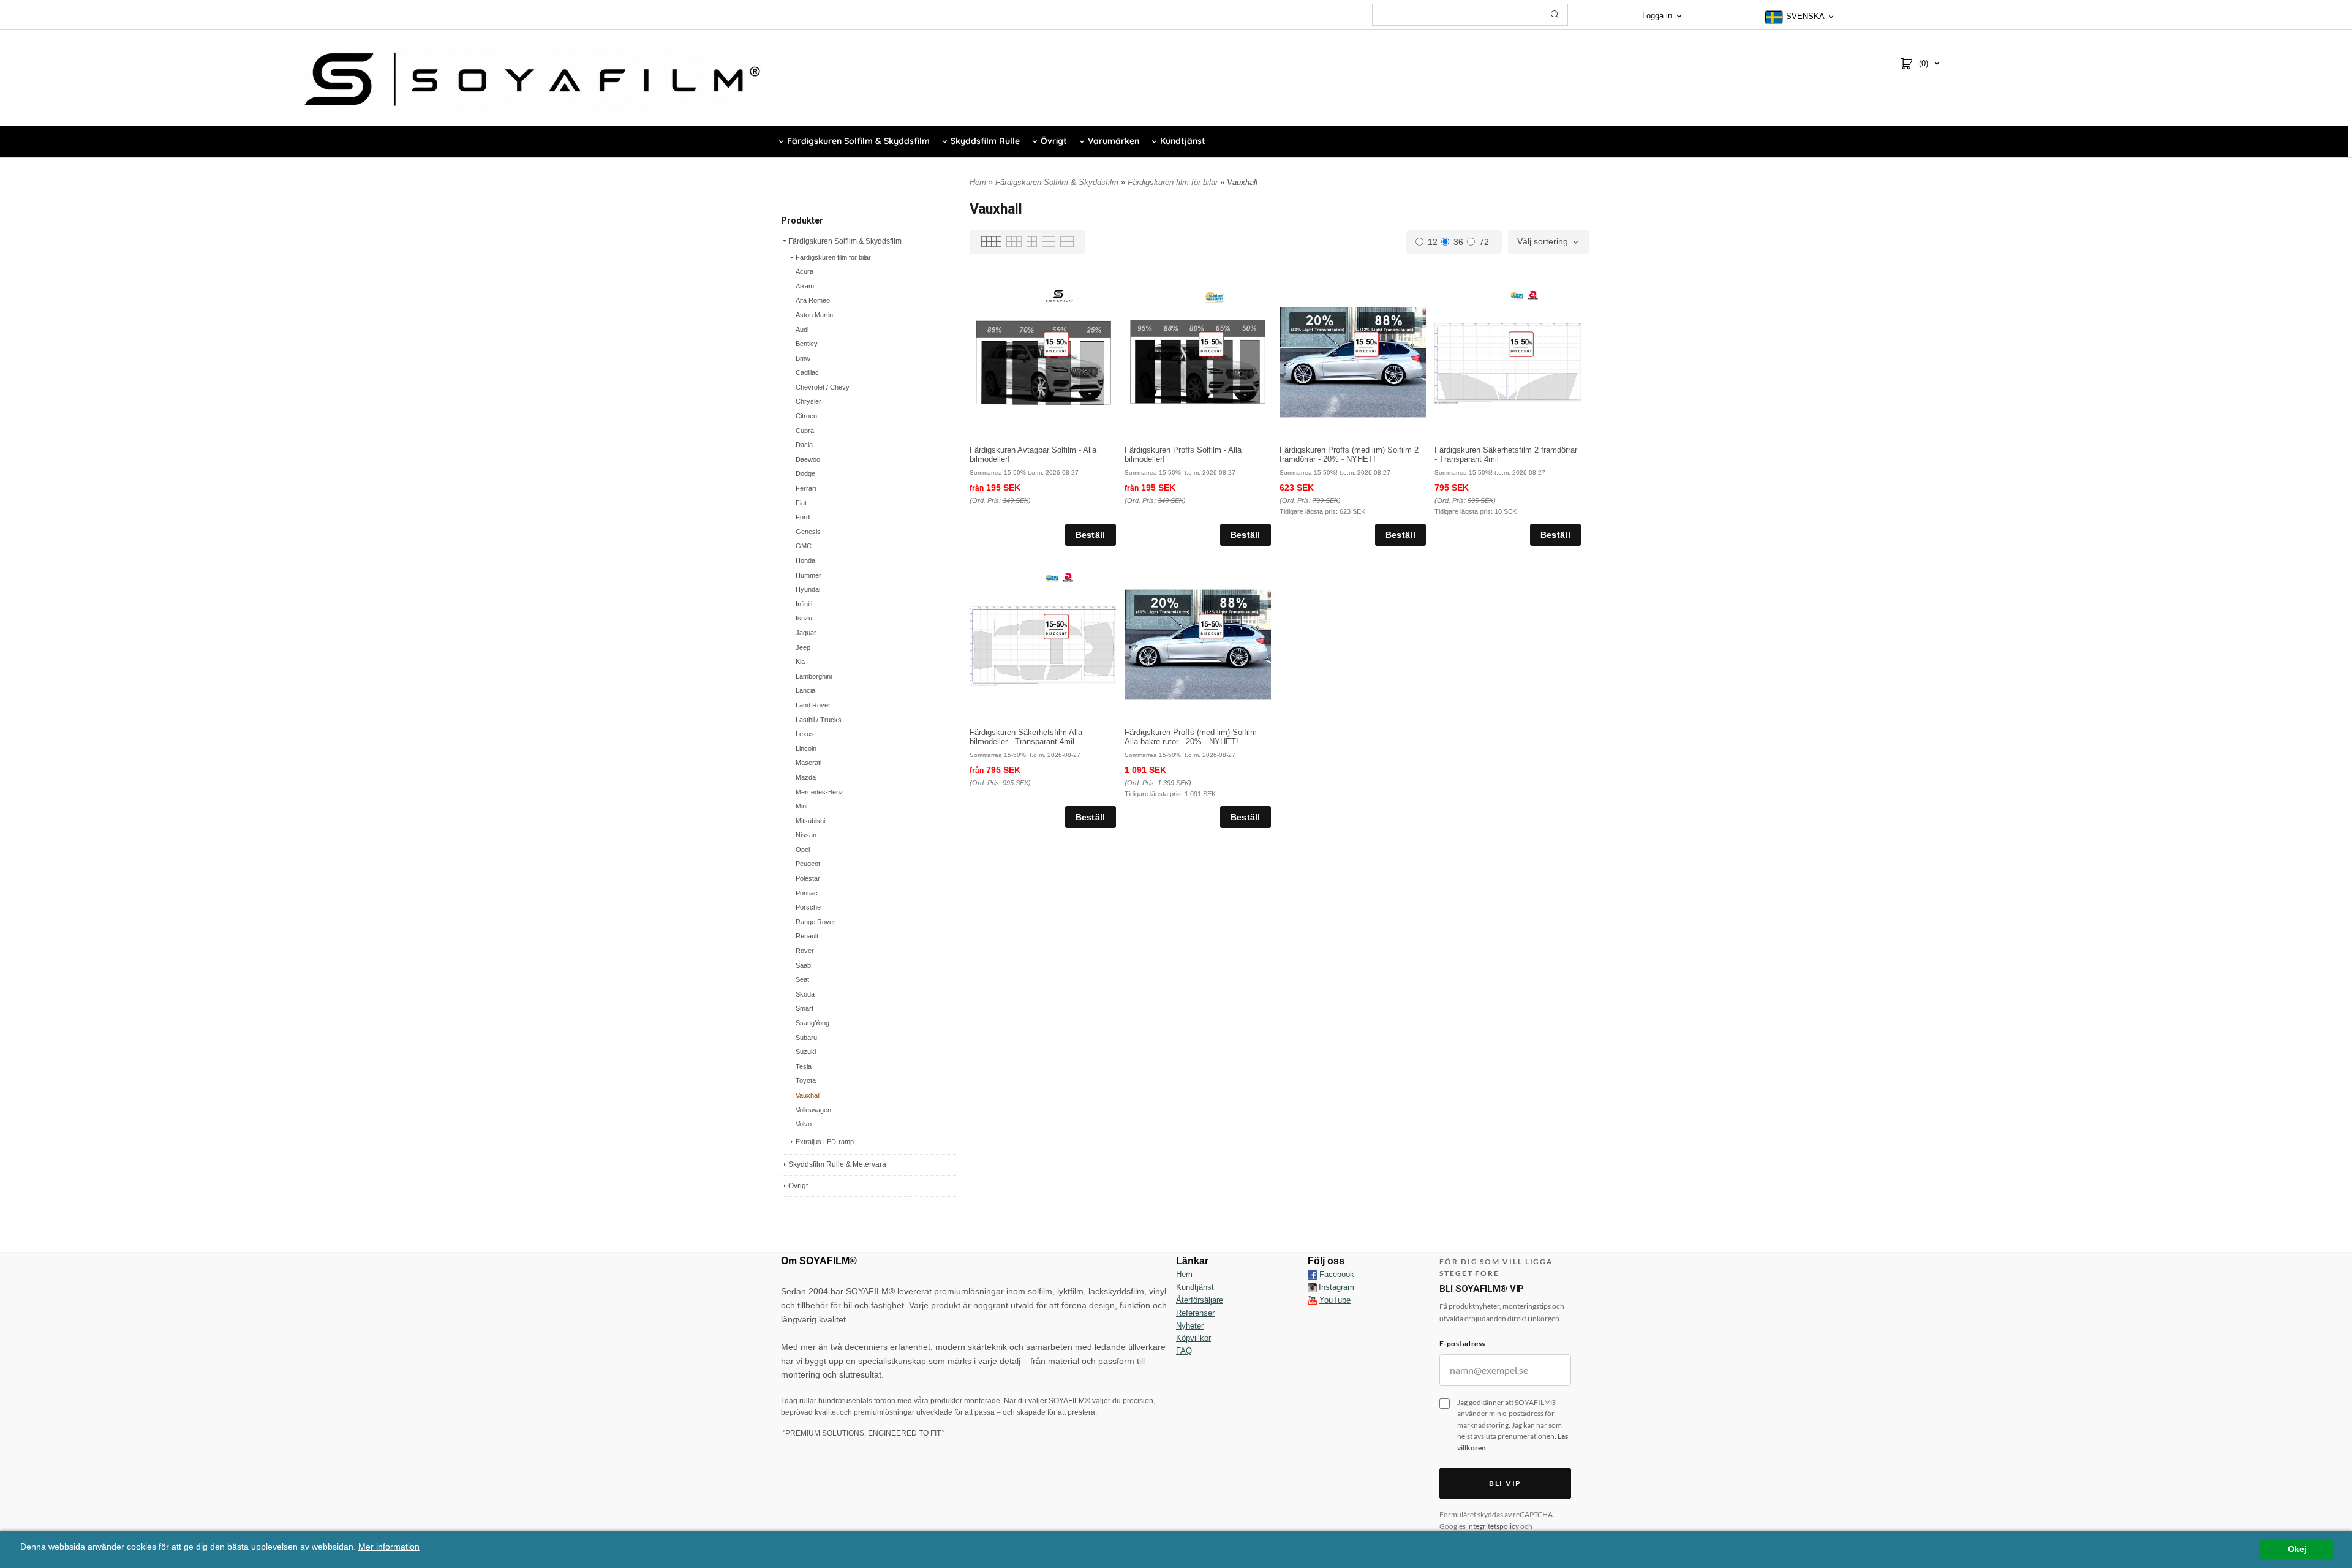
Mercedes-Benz (820, 792)
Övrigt (798, 1186)
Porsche (808, 907)
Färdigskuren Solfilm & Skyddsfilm (845, 241)
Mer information (389, 1547)
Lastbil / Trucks (819, 720)
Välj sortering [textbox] (1543, 242)
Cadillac (807, 372)
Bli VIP (1505, 1483)
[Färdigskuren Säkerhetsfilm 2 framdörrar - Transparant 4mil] (1521, 344)
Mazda (806, 777)
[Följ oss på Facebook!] (1312, 1275)
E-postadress (1462, 1344)
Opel (803, 850)
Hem (978, 182)
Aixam (805, 286)
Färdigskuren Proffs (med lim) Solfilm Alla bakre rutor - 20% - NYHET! (1191, 737)
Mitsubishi (810, 821)
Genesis (808, 532)
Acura (805, 271)
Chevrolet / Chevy (823, 387)
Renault (807, 936)
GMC (804, 546)
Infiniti (804, 604)
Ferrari (806, 488)
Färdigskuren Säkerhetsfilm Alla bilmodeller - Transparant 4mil (1026, 737)
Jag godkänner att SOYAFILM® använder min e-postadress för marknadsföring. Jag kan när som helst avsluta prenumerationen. (1513, 1425)
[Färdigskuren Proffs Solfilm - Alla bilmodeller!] (1211, 344)
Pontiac (807, 893)
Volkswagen (813, 1110)
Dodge (805, 473)
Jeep (803, 647)
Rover (805, 951)
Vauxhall (808, 1095)
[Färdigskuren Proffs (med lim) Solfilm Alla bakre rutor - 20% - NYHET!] (1211, 627)
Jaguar (806, 633)
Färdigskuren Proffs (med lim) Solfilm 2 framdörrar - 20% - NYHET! (1349, 454)
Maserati (809, 763)
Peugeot (808, 864)
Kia (800, 661)
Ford (803, 517)
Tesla (804, 1066)
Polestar (808, 878)
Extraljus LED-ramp (825, 1142)
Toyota (806, 1080)
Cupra (805, 431)
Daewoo (808, 459)
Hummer (809, 575)
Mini (801, 806)
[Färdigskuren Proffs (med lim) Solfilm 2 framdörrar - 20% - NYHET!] (1366, 344)
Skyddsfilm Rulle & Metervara (837, 1164)
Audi (802, 330)
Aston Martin (814, 315)
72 (1484, 242)
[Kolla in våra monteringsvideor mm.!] (1312, 1300)
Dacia (804, 445)
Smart (805, 1008)
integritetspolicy (1493, 1526)
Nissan (806, 835)
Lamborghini (814, 676)
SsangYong (812, 1023)
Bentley (807, 344)
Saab (803, 965)
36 (1458, 242)
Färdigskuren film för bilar (833, 257)
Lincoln (806, 748)
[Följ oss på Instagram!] (1312, 1287)
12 (1433, 242)
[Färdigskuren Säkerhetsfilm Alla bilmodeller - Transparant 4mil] (1056, 627)
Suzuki (806, 1052)
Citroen (806, 416)
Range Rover (816, 922)
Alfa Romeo (813, 300)
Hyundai (808, 589)
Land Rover (813, 705)
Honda (805, 560)
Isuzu (804, 618)
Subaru (806, 1038)
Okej (2297, 1549)
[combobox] (1549, 242)
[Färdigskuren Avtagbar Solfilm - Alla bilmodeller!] (1056, 344)
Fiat (801, 503)
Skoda (805, 994)
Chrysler (809, 401)
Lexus (805, 734)
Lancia (805, 690)
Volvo (804, 1124)
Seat (802, 979)
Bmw (803, 358)
